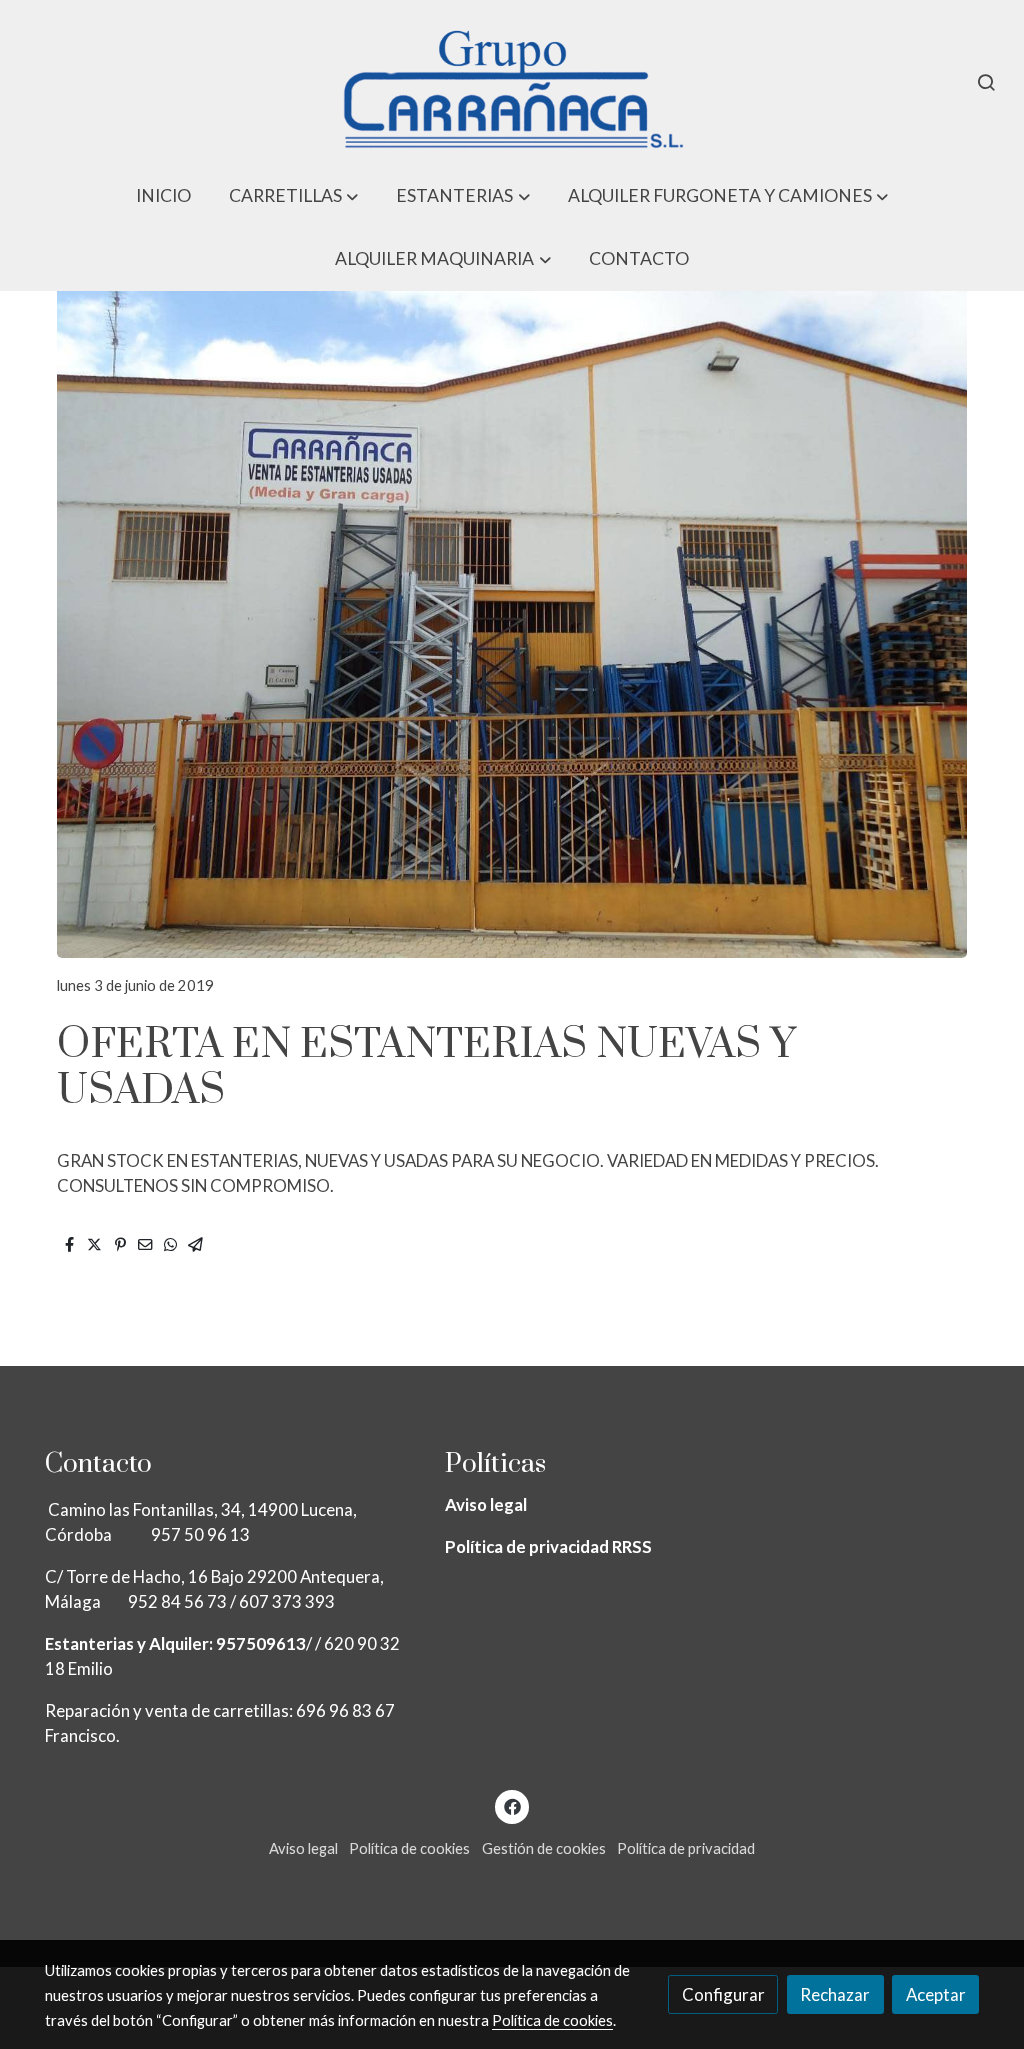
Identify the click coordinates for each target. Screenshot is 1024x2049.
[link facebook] (512, 1805)
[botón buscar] (986, 82)
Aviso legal (486, 1504)
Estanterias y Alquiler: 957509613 (175, 1643)
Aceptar (936, 1994)
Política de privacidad (686, 1848)
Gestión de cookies (544, 1848)
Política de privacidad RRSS (548, 1546)
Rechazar (835, 1994)
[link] (512, 82)
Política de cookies (409, 1848)
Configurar (723, 1994)
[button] (294, 195)
